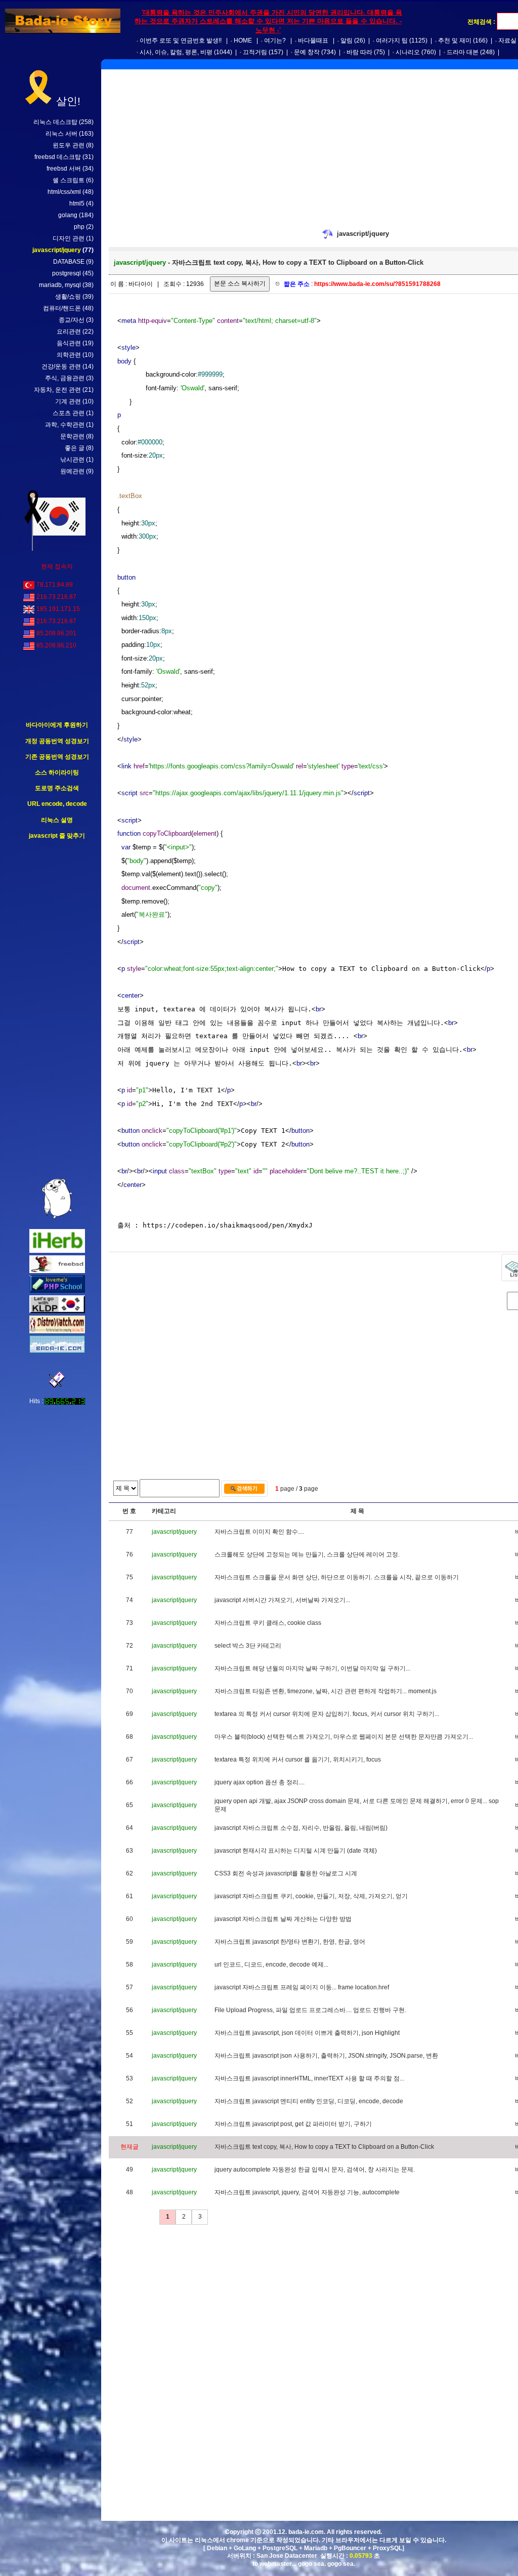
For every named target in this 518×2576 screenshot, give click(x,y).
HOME (243, 40)
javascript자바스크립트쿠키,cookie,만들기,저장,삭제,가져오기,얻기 (311, 1896)
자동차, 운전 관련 (57, 390)
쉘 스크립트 (69, 180)
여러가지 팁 (392, 40)
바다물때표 (313, 40)
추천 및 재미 (455, 40)
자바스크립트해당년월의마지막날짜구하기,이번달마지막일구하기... (312, 1668)
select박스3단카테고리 (248, 1646)
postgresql (67, 273)
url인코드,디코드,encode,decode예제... (271, 1965)
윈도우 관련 (69, 145)
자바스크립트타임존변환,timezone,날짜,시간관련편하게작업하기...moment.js (326, 1691)
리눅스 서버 (61, 134)
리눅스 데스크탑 (55, 122)
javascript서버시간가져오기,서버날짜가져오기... (282, 1600)
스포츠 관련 (69, 413)
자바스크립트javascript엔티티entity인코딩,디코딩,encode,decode (309, 2101)
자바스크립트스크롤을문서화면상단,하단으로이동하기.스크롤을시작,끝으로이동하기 (337, 1577)
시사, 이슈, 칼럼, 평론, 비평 (176, 52)
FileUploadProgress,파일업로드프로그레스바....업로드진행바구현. (310, 2010)
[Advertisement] (57, 1009)
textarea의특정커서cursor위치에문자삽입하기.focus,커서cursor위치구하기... (327, 1714)
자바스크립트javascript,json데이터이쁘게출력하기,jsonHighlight (307, 2033)
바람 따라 (359, 52)
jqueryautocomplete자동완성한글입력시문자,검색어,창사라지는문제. (315, 2170)
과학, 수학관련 (65, 425)
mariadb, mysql (60, 285)
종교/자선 (72, 320)
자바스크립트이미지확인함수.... (259, 1532)
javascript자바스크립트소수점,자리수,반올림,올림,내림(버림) (301, 1828)
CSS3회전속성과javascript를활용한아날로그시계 (286, 1873)
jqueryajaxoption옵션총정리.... (260, 1782)
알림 (347, 40)
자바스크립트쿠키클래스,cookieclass (268, 1623)
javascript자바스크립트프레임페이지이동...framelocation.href (302, 1987)
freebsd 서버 (64, 169)
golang (68, 215)
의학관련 (69, 355)
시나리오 (408, 52)
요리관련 (69, 332)
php (79, 227)
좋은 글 (75, 448)
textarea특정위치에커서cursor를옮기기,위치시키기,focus (298, 1760)
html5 (77, 203)
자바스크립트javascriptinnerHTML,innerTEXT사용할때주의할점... (309, 2078)
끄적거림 (255, 52)
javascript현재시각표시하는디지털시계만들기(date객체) (296, 1851)
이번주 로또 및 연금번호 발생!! (181, 40)
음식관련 (69, 343)
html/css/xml (64, 192)
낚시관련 (72, 460)
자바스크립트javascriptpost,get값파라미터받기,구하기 (293, 2124)
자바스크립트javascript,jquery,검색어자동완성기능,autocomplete (307, 2192)
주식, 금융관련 (65, 378)
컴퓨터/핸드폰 (62, 308)
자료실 (507, 40)
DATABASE (69, 262)
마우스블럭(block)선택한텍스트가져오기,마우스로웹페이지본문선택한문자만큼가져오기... (344, 1737)
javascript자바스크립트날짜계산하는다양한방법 (283, 1919)
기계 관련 (68, 401)
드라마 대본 (463, 52)
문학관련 (72, 436)
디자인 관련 (69, 238)
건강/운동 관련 (61, 366)
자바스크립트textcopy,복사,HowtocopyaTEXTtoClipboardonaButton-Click (324, 2147)
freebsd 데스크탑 (58, 157)
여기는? (275, 40)
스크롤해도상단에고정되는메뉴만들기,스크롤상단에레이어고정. (307, 1555)
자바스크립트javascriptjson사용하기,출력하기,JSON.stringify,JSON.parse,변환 (326, 2056)
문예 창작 (307, 52)
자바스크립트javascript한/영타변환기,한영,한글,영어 (290, 1942)
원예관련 (72, 471)
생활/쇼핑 (68, 297)
